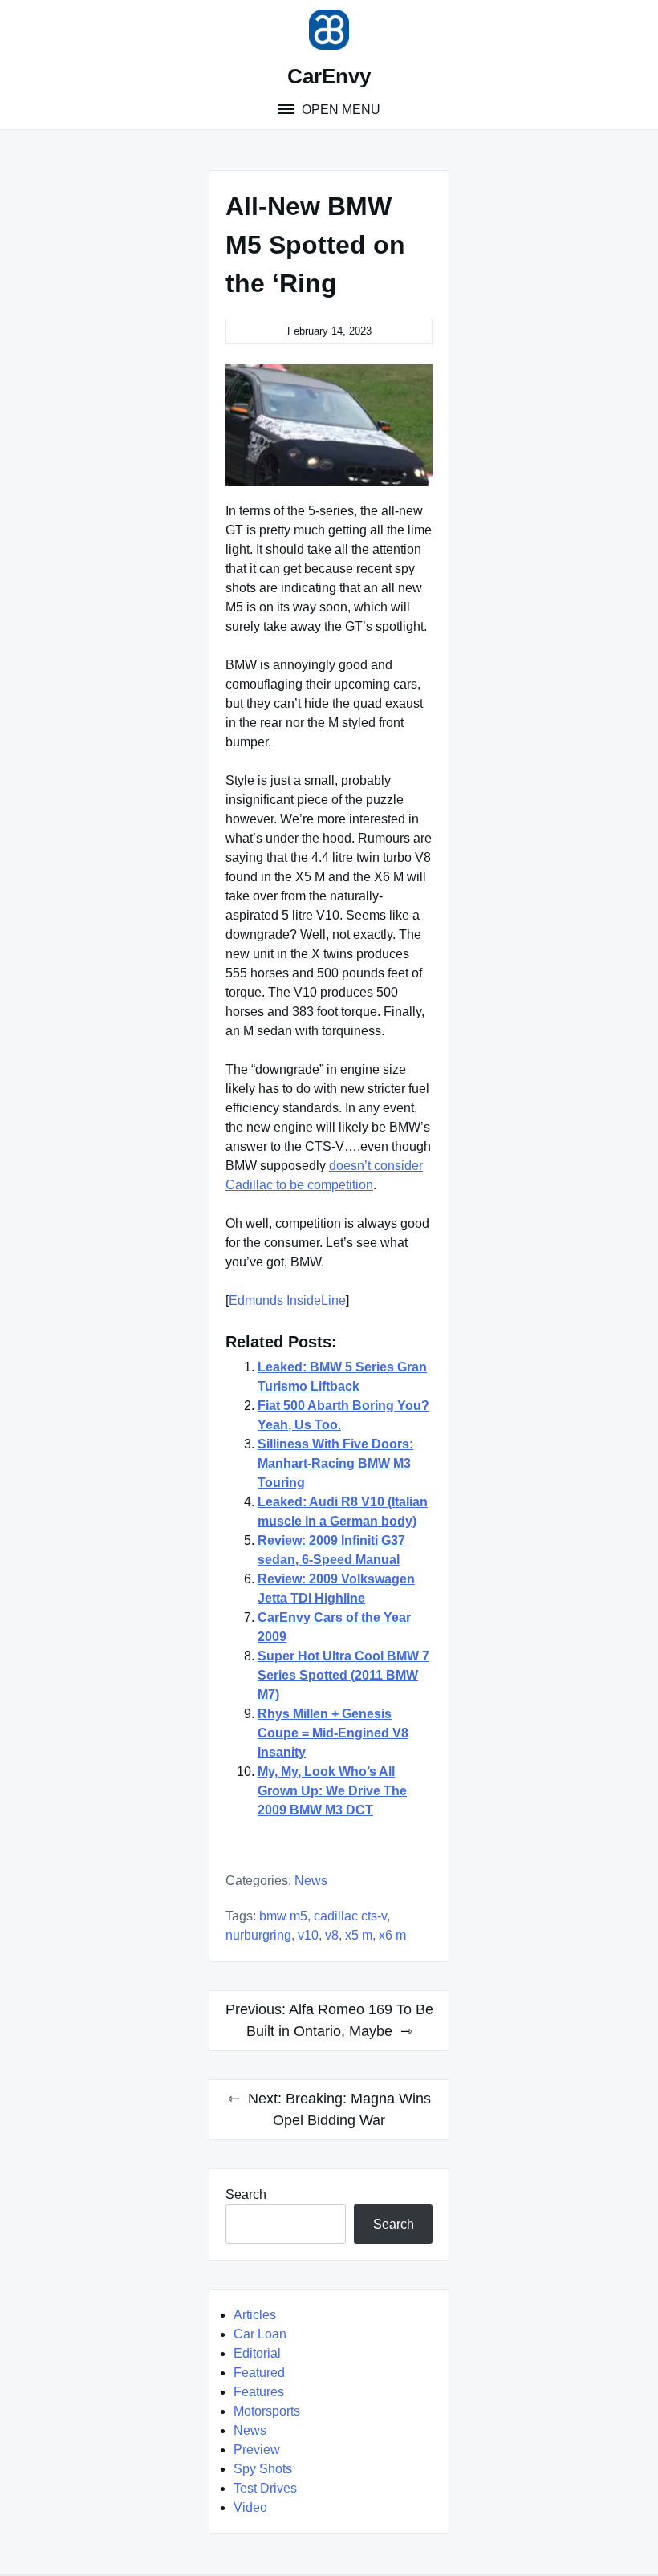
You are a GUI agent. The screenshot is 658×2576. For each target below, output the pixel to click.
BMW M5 (283, 1916)
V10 (308, 1935)
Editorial (257, 2353)
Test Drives (265, 2488)
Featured (259, 2373)
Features (259, 2392)
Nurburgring (258, 1935)
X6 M (392, 1935)
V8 (332, 1935)
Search (246, 2194)
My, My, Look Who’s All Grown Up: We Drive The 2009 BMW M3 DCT (332, 1791)
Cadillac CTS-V (350, 1916)
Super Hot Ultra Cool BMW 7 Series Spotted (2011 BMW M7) (343, 1675)
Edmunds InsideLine (287, 1300)
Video (250, 2507)
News (311, 1881)
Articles (255, 2315)
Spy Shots (263, 2469)
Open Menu (339, 110)
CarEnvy (329, 76)
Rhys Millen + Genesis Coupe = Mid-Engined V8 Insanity (333, 1733)
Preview (257, 2450)
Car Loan (260, 2334)
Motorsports (267, 2411)
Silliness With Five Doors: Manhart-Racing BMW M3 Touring (335, 1463)
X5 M (359, 1935)
